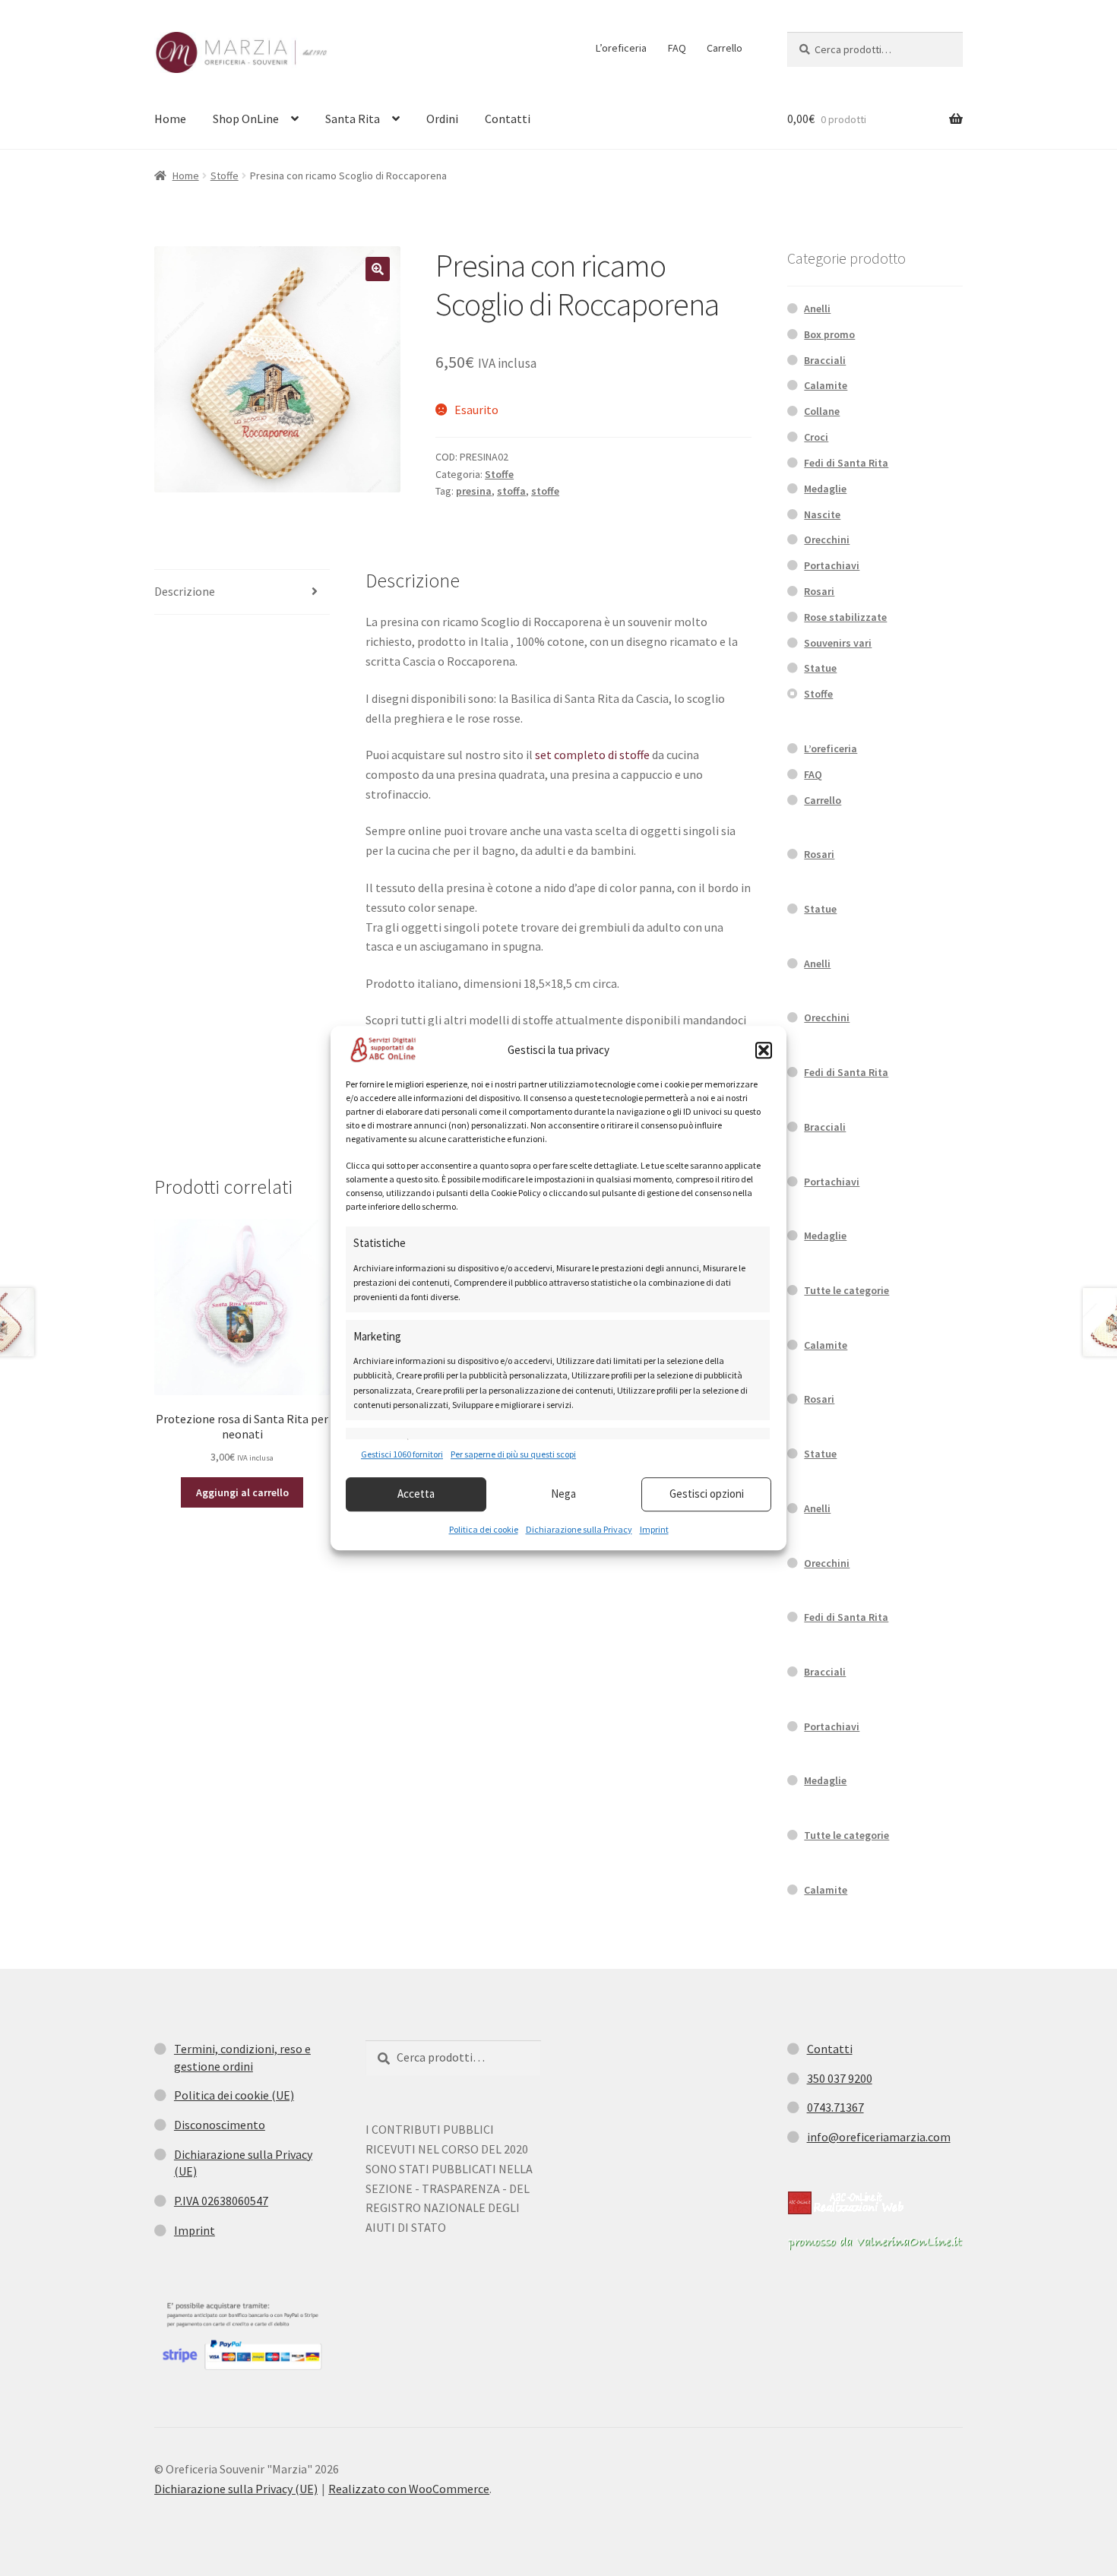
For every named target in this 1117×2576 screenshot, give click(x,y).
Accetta (416, 1494)
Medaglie (825, 489)
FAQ (677, 48)
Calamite (826, 385)
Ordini (442, 119)
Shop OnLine (246, 119)
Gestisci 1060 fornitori (402, 1455)
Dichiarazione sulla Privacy (579, 1529)
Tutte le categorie (846, 1290)
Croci (816, 437)
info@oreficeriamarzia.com (879, 2137)
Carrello (725, 48)
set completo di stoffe (592, 755)
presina (474, 491)
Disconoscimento (220, 2125)
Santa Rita (353, 119)
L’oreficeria (621, 48)
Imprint (654, 1529)
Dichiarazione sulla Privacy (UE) (236, 2489)
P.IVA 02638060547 (221, 2201)
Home (170, 119)
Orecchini (827, 540)
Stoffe (225, 176)
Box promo (829, 334)
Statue (820, 668)
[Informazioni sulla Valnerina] (875, 2243)
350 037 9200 (840, 2078)
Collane (822, 411)
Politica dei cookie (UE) (234, 2095)
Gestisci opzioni (707, 1494)
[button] (764, 1050)
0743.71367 (835, 2107)
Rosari (819, 591)
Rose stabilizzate (845, 617)
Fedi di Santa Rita (846, 463)
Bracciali (825, 360)
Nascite (822, 514)
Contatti (508, 119)
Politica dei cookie (484, 1529)
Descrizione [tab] (185, 591)
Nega (563, 1494)
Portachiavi (832, 565)
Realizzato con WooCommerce (409, 2489)
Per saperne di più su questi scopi (513, 1455)
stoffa (511, 491)
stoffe (545, 491)
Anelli (817, 309)
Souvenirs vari (838, 643)
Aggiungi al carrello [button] (242, 1492)
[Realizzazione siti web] (846, 2203)
